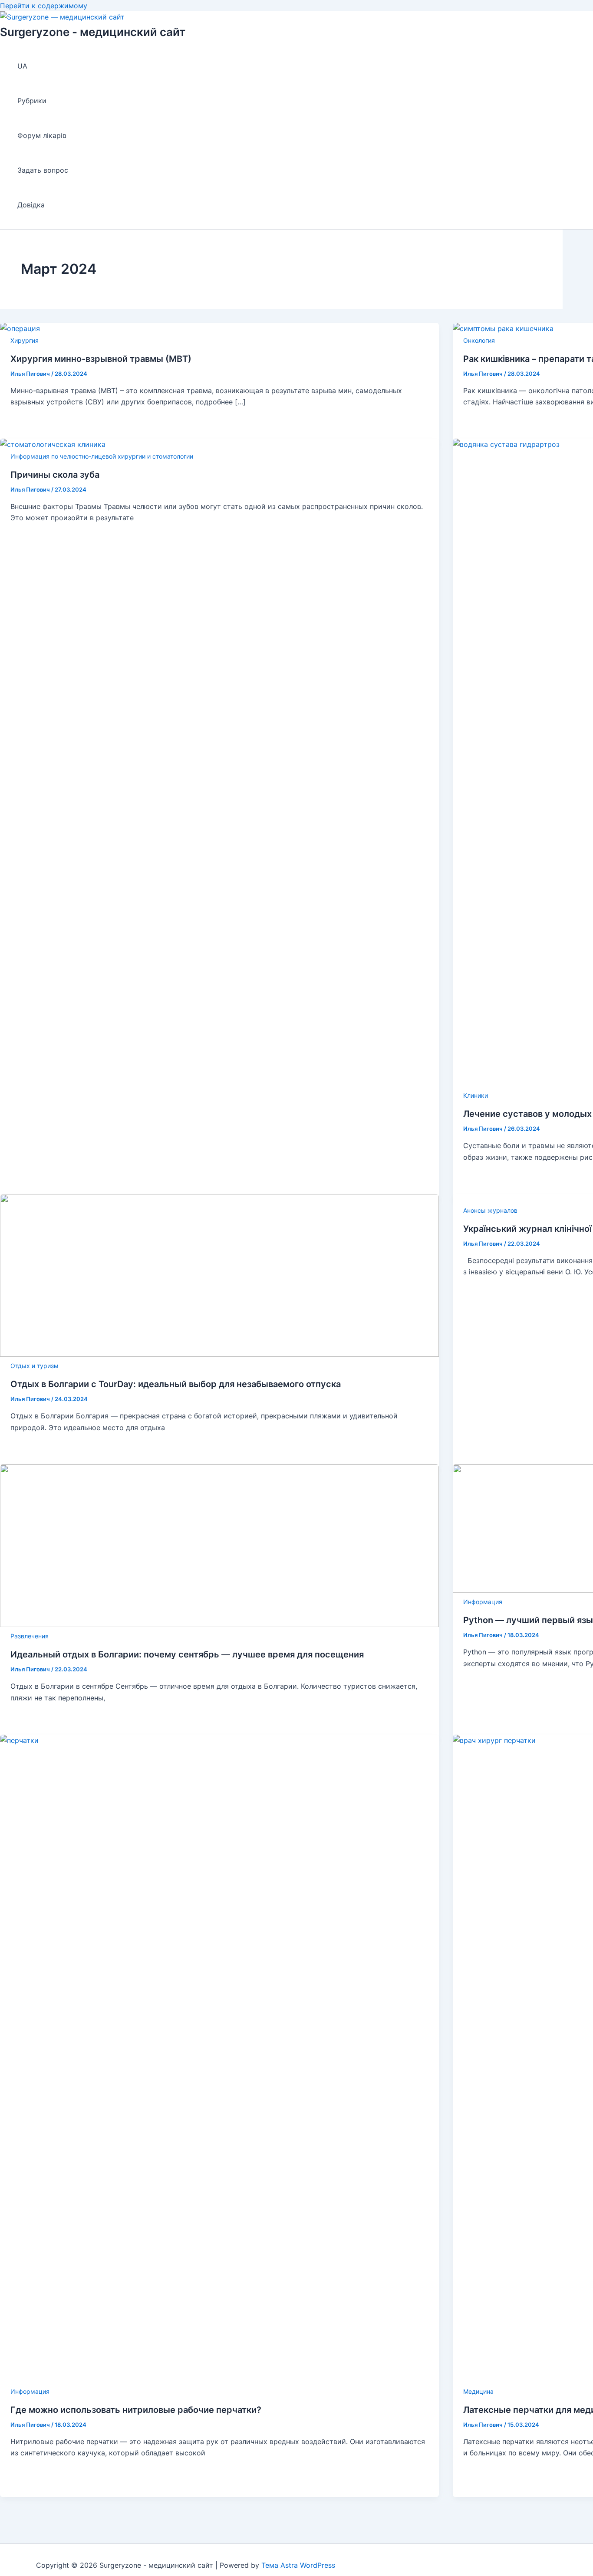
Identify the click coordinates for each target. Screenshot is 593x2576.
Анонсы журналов (490, 1210)
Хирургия (25, 340)
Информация (483, 1602)
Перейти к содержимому (44, 6)
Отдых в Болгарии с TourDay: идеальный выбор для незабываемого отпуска (176, 1384)
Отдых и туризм (35, 1366)
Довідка (31, 205)
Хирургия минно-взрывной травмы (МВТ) (101, 359)
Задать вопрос (43, 170)
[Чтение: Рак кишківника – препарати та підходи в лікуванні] (503, 328)
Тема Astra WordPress (298, 2565)
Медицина (478, 2391)
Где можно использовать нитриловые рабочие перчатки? (136, 2410)
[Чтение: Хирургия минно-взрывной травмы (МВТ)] (20, 328)
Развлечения (30, 1636)
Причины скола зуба (55, 475)
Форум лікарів (42, 135)
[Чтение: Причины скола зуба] (53, 444)
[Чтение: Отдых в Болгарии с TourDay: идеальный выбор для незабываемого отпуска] (219, 1354)
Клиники (476, 1095)
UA (22, 66)
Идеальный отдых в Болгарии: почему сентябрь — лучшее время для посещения (187, 1654)
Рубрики (32, 101)
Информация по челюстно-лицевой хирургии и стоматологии (102, 456)
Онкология (479, 340)
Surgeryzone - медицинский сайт (93, 32)
